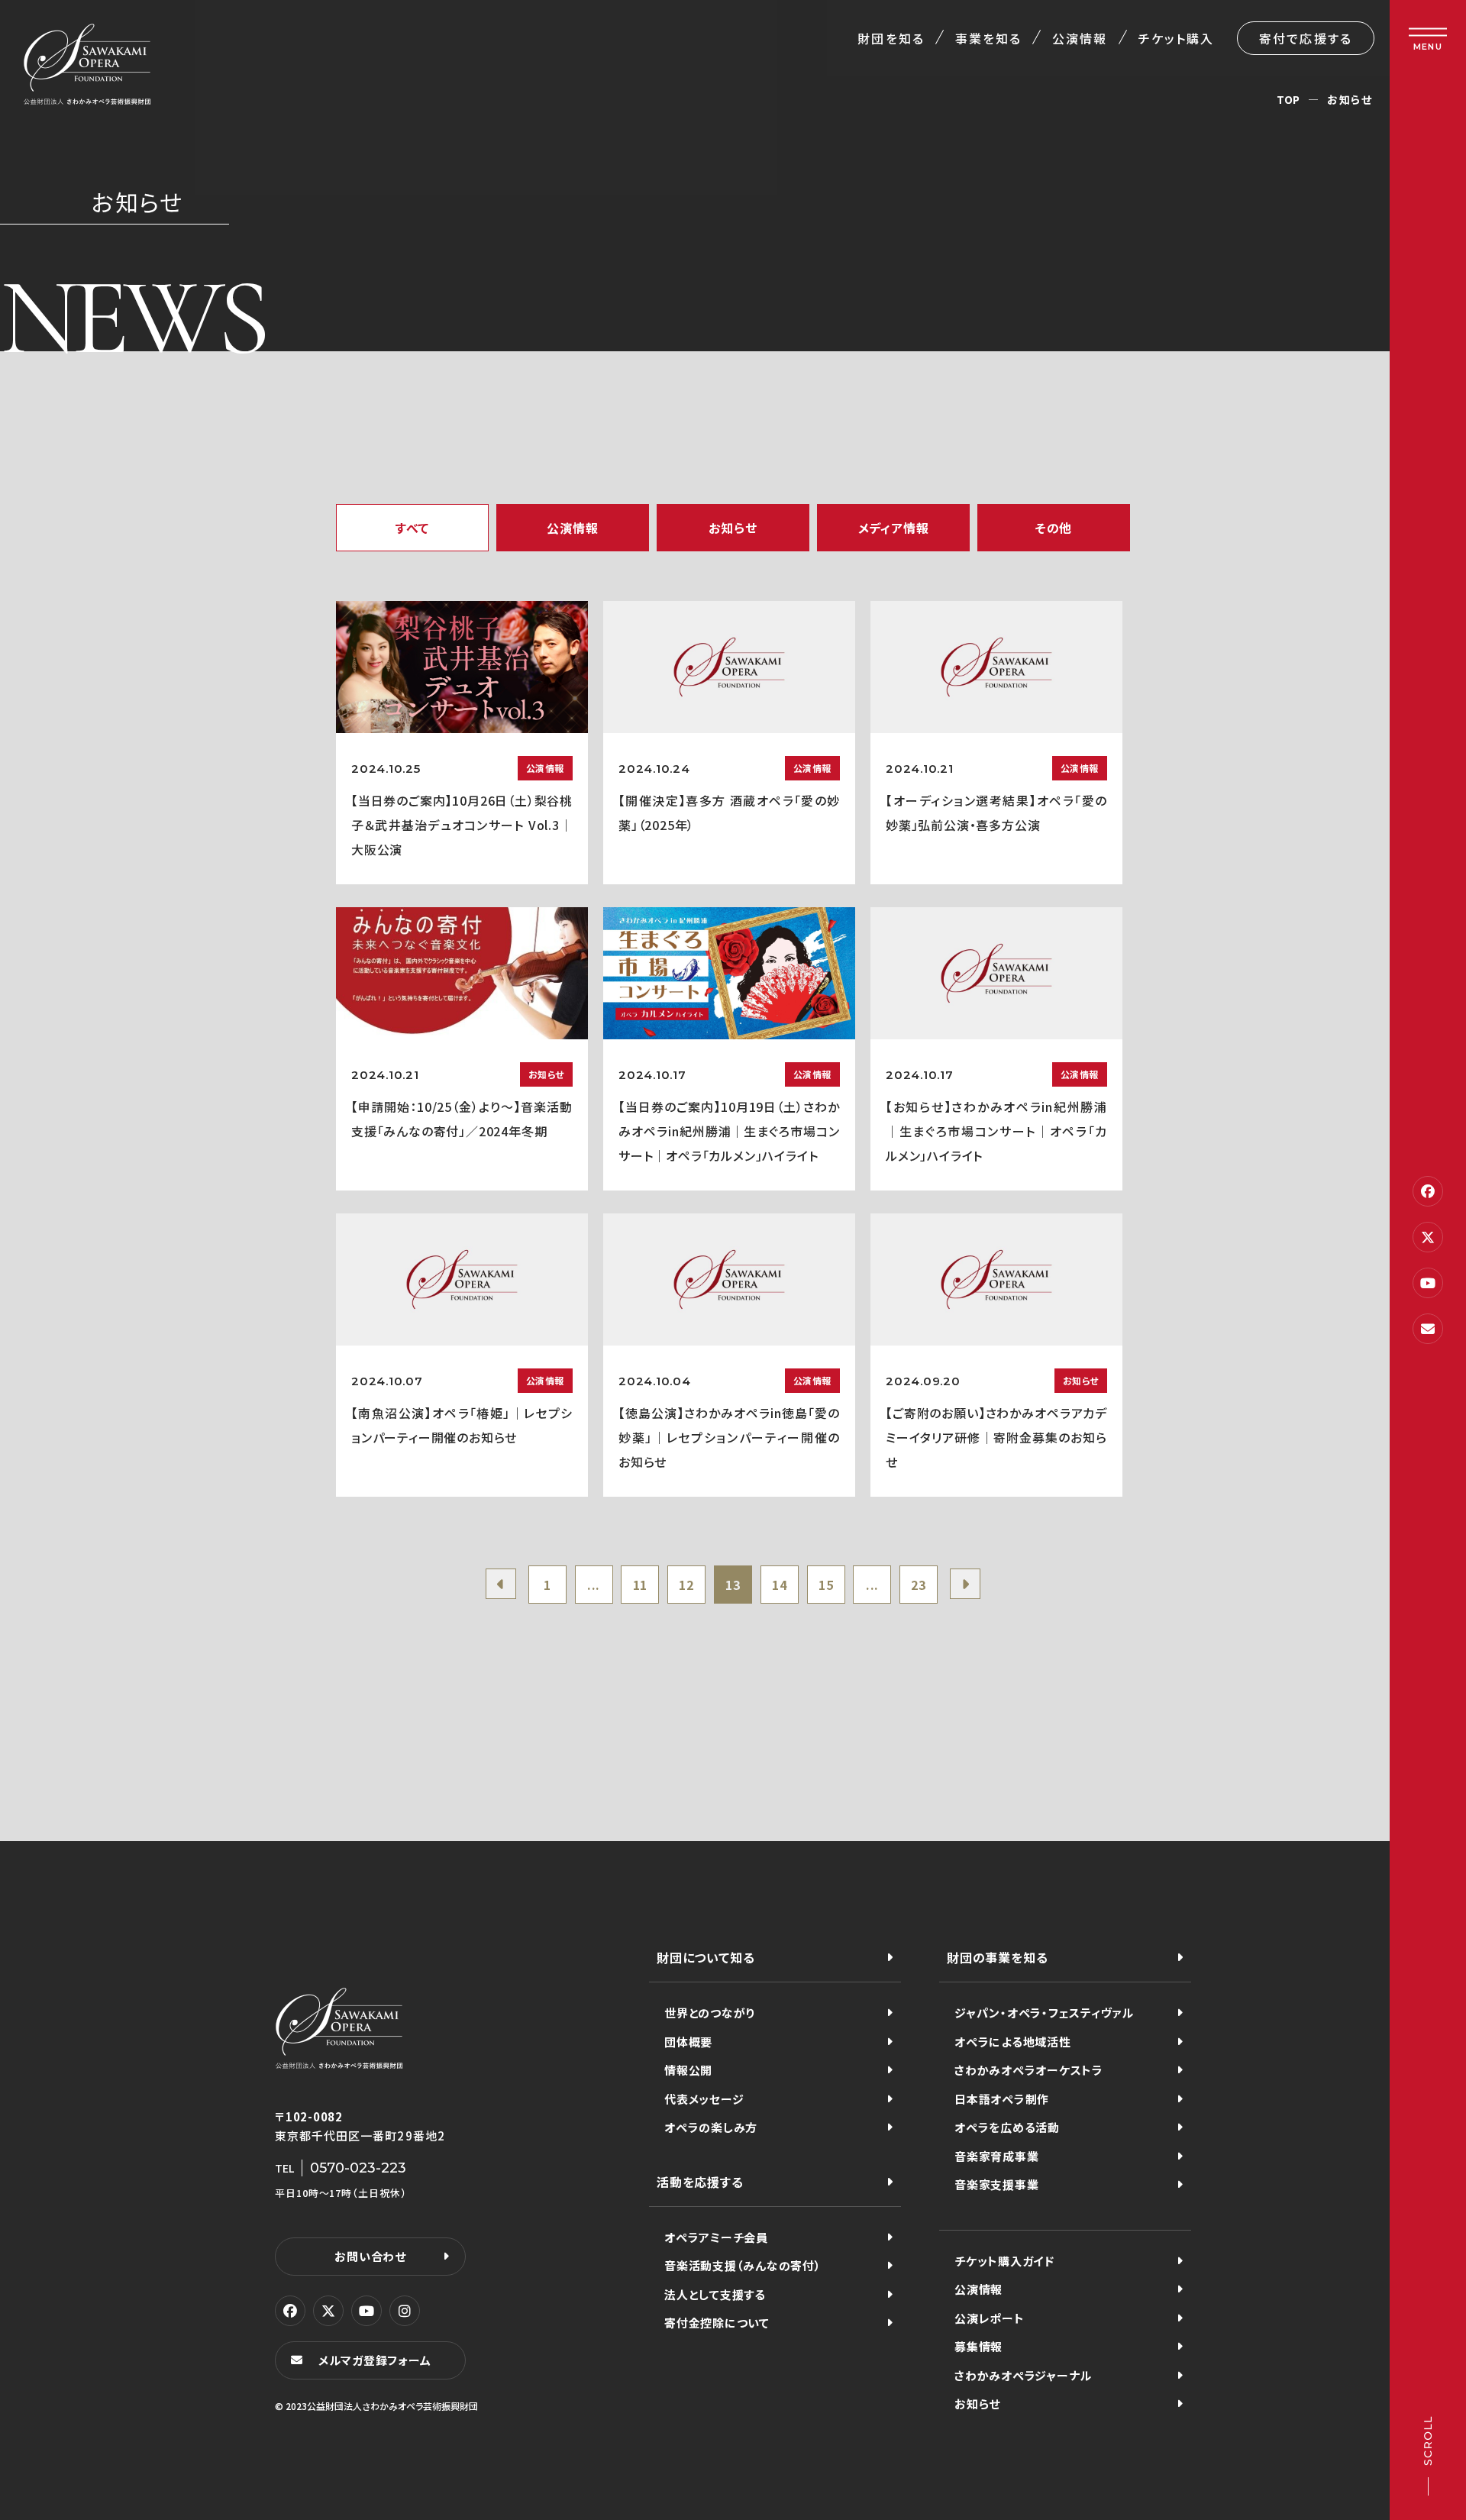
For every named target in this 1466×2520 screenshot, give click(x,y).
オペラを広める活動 (1007, 2127)
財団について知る (706, 1957)
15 (826, 1585)
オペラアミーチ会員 (716, 2237)
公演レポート (990, 2318)
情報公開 (688, 2070)
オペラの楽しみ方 (711, 2127)
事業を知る (988, 38)
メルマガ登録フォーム (375, 2360)
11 (641, 1585)
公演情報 (1080, 38)
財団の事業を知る (997, 1957)
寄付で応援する (1306, 38)
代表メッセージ (704, 2099)
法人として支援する (715, 2294)
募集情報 (978, 2346)
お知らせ (977, 2404)
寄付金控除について (717, 2323)
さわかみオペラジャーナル (1023, 2375)
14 (780, 1585)
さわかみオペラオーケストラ (1029, 2070)
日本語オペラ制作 (1002, 2099)
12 (686, 1585)
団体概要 (688, 2042)
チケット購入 (1176, 38)
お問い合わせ (370, 2256)
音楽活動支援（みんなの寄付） (743, 2265)
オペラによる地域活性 (1013, 2042)
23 (919, 1585)
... (594, 1585)
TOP (1288, 99)
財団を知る (891, 38)
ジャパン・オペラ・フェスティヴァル (1044, 2013)
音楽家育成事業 (996, 2156)
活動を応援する (700, 2182)
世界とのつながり (710, 2013)
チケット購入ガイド (1004, 2261)
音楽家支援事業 (996, 2184)
